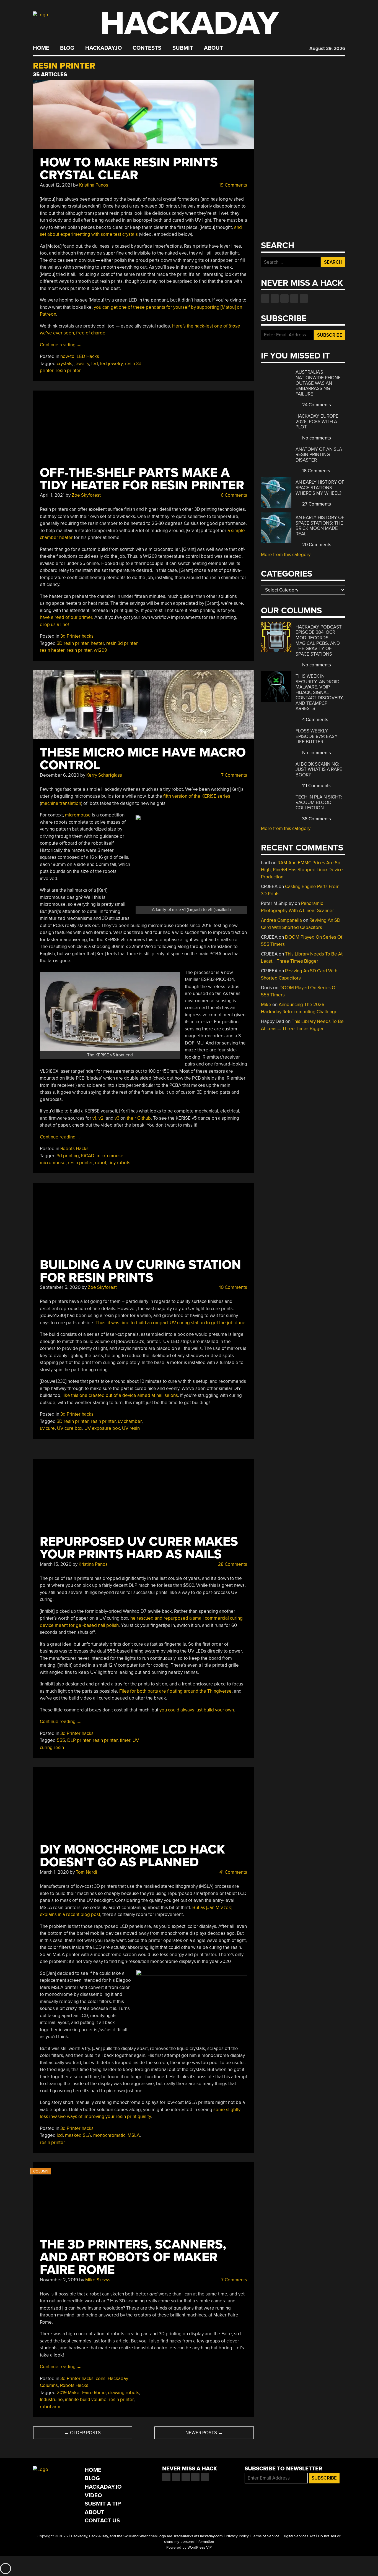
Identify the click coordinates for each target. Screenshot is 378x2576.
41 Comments (233, 1872)
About (213, 48)
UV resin (131, 1428)
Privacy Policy (237, 2536)
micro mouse (110, 1156)
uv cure (47, 1428)
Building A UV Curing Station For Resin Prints (140, 1271)
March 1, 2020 (54, 1872)
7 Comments (234, 775)
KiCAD (88, 1156)
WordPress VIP (200, 2548)
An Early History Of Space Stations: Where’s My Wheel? (320, 488)
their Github (139, 1118)
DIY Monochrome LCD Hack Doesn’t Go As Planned (132, 1856)
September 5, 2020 (60, 1287)
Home (41, 48)
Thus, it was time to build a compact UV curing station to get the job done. (171, 1323)
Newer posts (204, 2433)
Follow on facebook (265, 299)
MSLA (134, 2135)
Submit (183, 48)
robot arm (50, 2407)
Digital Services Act (299, 2536)
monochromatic (109, 2135)
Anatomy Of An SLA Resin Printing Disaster (319, 455)
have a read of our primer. (67, 617)
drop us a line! (54, 625)
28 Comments (232, 1564)
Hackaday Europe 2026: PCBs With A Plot (317, 422)
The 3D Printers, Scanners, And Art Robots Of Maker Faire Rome (133, 2257)
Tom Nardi (86, 1872)
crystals (64, 364)
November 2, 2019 (59, 2280)
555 (61, 1740)
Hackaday (190, 23)
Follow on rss (294, 299)
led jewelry (111, 364)
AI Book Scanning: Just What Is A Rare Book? (319, 769)
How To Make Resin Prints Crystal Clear (129, 169)
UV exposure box (102, 1428)
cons (101, 2379)
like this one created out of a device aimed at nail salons (120, 1395)
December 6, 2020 (59, 775)
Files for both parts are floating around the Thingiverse (175, 1691)
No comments (316, 438)
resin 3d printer (122, 643)
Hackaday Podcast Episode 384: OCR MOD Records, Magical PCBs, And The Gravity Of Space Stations (319, 641)
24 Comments (316, 405)
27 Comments (316, 504)
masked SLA (78, 2135)
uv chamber (130, 1421)
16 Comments (316, 471)
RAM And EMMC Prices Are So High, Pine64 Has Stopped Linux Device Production (302, 870)
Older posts (82, 2433)
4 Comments (315, 720)
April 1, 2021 (52, 495)
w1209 (100, 650)
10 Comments (233, 1287)
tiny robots (119, 1163)
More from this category (286, 555)
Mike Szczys (98, 2280)
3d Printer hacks (77, 636)
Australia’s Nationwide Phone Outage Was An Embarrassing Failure (318, 383)
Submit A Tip (103, 2504)
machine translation (61, 803)
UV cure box (70, 1428)
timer (125, 1740)
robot (101, 1163)
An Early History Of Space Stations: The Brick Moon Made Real (320, 526)
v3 (117, 1118)
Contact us (304, 299)
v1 (94, 1118)
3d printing (68, 1156)
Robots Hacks (74, 1149)
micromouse (78, 815)
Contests (147, 48)
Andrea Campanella (281, 920)
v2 (101, 1118)
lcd (60, 2135)
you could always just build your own (197, 1710)
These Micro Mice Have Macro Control (143, 759)
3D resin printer (73, 643)
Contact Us (102, 2521)
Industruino (51, 2400)
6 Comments (233, 495)
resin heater (52, 650)
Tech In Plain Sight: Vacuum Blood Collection (319, 802)
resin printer (68, 371)
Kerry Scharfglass (104, 775)
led (95, 364)
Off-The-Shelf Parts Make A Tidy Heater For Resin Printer (142, 479)
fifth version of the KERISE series (197, 796)
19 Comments (233, 185)
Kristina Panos (94, 185)
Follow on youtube (284, 299)
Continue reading (61, 345)
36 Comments (316, 819)
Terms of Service (266, 2536)
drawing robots (124, 2393)
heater (97, 643)
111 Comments (316, 786)
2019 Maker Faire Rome (81, 2393)
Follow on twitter (275, 299)
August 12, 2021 (56, 185)
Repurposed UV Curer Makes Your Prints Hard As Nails (139, 1548)
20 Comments (316, 545)
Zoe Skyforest (86, 495)
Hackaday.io (103, 48)
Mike (266, 1005)
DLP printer (79, 1740)
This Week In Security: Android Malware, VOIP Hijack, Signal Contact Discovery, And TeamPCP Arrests (320, 692)
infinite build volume (86, 2400)
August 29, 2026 (327, 49)
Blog (67, 48)
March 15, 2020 (56, 1564)
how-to (67, 356)
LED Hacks (88, 356)
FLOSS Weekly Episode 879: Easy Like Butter (317, 736)
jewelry (82, 364)
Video (93, 2495)
